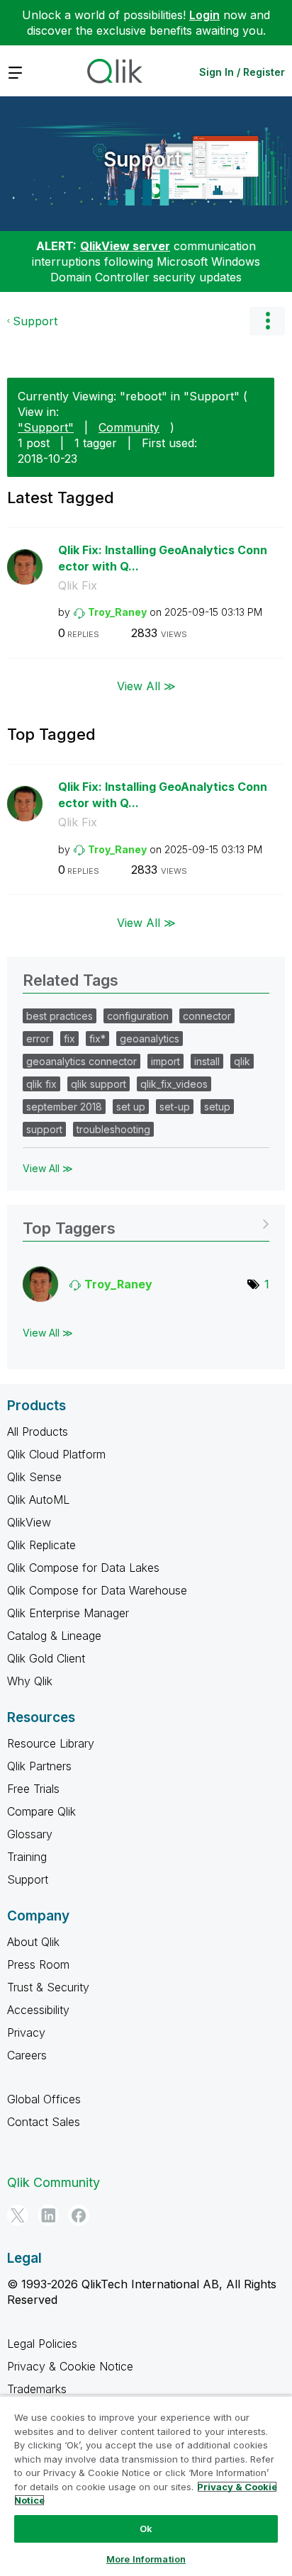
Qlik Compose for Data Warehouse (97, 1590)
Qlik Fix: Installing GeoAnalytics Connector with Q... (163, 558)
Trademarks (37, 2389)
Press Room (38, 1964)
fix (69, 1039)
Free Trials (33, 1789)
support (44, 1129)
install (207, 1061)
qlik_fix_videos (174, 1084)
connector (207, 1016)
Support (142, 159)
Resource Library (51, 1743)
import (165, 1061)
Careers (27, 2055)
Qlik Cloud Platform (56, 1454)
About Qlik (33, 1942)
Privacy (26, 2032)
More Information (146, 2559)
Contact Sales (44, 2122)
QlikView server (125, 246)
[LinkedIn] (48, 2215)
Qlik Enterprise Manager (68, 1613)
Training (27, 1857)
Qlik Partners (39, 1766)
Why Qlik (30, 1681)
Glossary (30, 1834)
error (38, 1039)
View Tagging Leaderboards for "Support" (146, 1224)
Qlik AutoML (38, 1500)
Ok (146, 2529)
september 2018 (64, 1107)
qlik (242, 1061)
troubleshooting (113, 1129)
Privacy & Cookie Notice (70, 2366)
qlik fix (41, 1084)
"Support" (46, 427)
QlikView (29, 1522)
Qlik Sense (34, 1477)
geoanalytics (150, 1039)
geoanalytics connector (82, 1061)
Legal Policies (42, 2344)
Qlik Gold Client (46, 1658)
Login (204, 15)
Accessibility (38, 2010)
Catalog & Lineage (54, 1636)
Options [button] (267, 321)
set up (131, 1107)
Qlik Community (54, 2182)
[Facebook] (79, 2215)
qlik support (99, 1084)
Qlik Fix (78, 585)
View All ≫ (146, 686)
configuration (138, 1016)
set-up (175, 1107)
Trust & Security (48, 1987)
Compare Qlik (41, 1811)
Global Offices (44, 2099)
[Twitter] (18, 2215)
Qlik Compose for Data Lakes (83, 1568)
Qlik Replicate (41, 1545)
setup (217, 1107)
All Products (38, 1432)
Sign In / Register (242, 72)
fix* (97, 1039)
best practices (60, 1016)
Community (129, 427)
